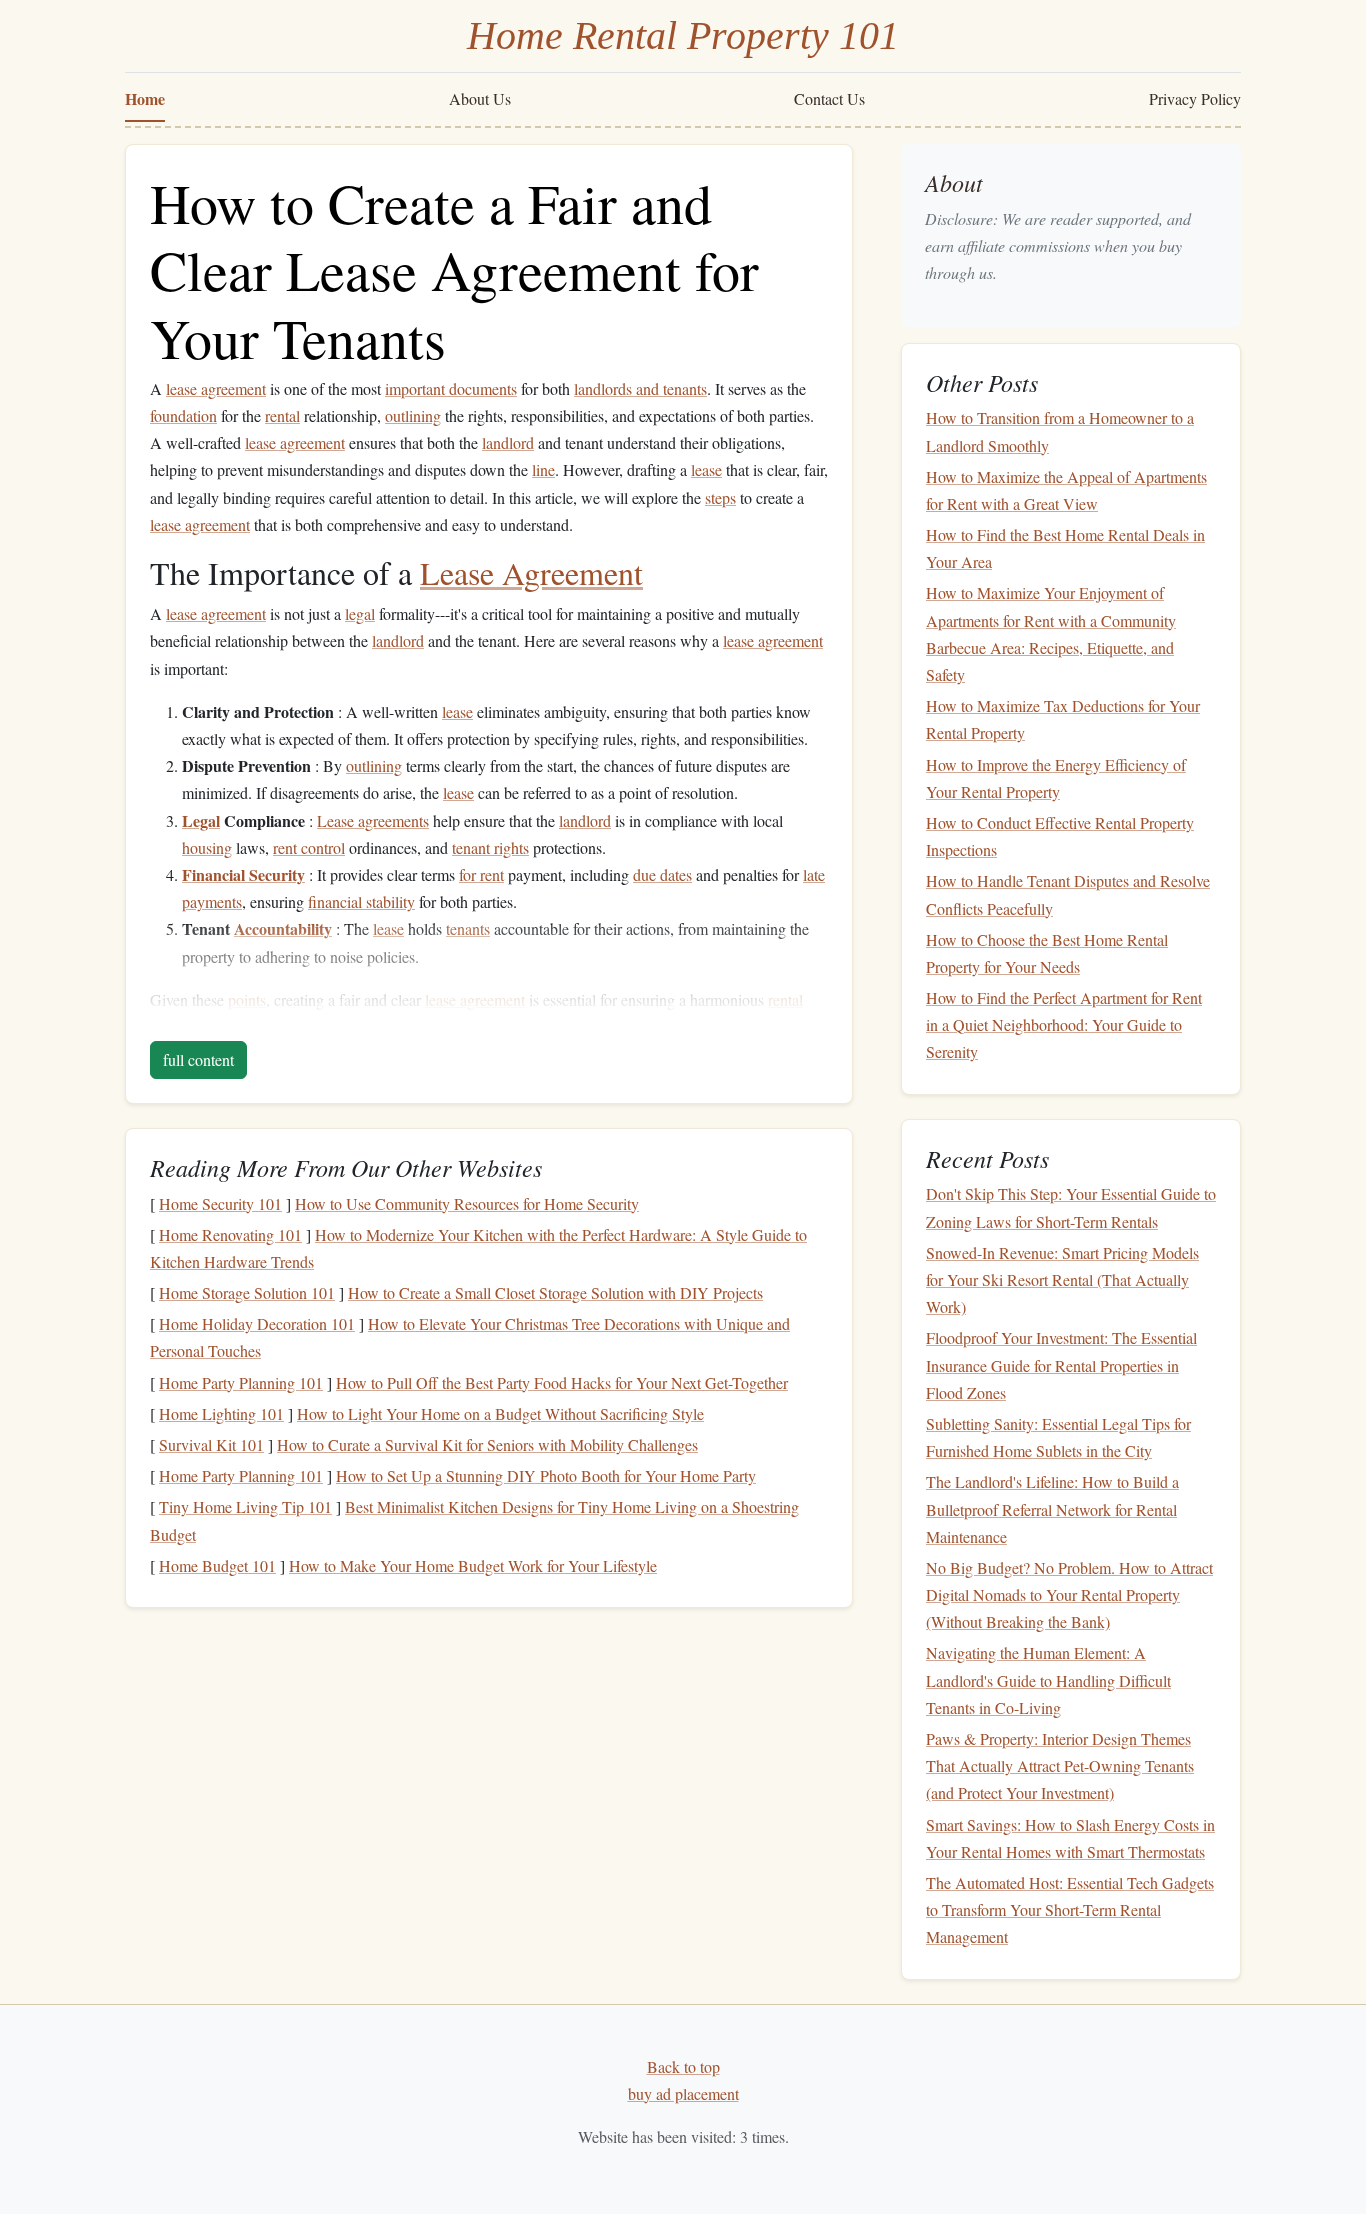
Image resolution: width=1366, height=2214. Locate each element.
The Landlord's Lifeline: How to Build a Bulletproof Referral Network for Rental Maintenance (1052, 1508)
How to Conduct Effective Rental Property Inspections (1060, 836)
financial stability (361, 901)
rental (282, 415)
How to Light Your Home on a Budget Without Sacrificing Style (500, 1413)
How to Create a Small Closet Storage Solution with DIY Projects (555, 1292)
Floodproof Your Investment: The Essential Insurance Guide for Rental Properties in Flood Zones (1061, 1364)
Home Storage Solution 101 (247, 1292)
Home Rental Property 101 (683, 35)
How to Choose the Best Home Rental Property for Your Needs (1047, 953)
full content (198, 1059)
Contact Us (829, 98)
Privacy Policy (1195, 98)
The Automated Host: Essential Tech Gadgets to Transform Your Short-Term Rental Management (1070, 1909)
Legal (201, 820)
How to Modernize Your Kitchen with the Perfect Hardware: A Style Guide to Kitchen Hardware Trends (478, 1248)
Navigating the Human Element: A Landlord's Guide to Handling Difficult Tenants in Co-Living (1048, 1679)
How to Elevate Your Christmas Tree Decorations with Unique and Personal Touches (470, 1337)
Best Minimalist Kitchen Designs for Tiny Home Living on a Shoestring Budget (474, 1520)
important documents (451, 388)
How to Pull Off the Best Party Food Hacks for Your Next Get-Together (562, 1382)
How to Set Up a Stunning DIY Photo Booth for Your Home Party (546, 1475)
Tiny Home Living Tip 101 (245, 1506)
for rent (481, 874)
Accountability (283, 928)
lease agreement (216, 388)
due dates (662, 874)
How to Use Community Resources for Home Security (467, 1203)
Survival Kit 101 (211, 1444)
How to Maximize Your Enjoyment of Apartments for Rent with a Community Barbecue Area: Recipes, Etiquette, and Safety (1051, 633)
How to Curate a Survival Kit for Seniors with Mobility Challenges (487, 1444)
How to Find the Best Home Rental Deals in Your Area (1065, 548)
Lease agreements (373, 820)
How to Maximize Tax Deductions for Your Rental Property (1063, 719)
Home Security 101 (220, 1203)
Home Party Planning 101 (241, 1382)
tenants (468, 928)
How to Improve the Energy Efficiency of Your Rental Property (1056, 778)
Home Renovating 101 (230, 1234)
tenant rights (490, 847)
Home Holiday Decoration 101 (257, 1323)
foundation (183, 415)
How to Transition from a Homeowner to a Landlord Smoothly (1060, 431)
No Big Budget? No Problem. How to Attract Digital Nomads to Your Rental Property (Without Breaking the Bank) (1069, 1594)
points (247, 999)
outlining (413, 415)
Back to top (683, 2066)
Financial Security (243, 874)
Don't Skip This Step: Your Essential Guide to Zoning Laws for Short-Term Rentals (1071, 1207)
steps (720, 497)
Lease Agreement (531, 572)
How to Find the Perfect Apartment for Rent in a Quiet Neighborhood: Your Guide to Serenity (1064, 1024)
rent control (309, 847)
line (543, 469)
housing (207, 847)
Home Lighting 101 (221, 1413)
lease (706, 469)
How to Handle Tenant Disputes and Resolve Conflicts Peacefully (1068, 894)
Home (145, 98)
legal (360, 613)
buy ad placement (683, 2093)
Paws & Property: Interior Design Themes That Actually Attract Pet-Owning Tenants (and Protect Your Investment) (1060, 1765)
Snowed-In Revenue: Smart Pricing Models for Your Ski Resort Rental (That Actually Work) (1062, 1279)
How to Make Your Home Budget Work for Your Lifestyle (473, 1565)
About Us (480, 98)
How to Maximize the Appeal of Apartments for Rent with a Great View (1066, 490)
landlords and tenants (640, 388)
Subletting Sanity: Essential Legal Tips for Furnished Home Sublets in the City (1058, 1437)
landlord (508, 442)
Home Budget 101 (217, 1565)
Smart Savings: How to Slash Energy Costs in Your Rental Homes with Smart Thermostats (1070, 1838)
